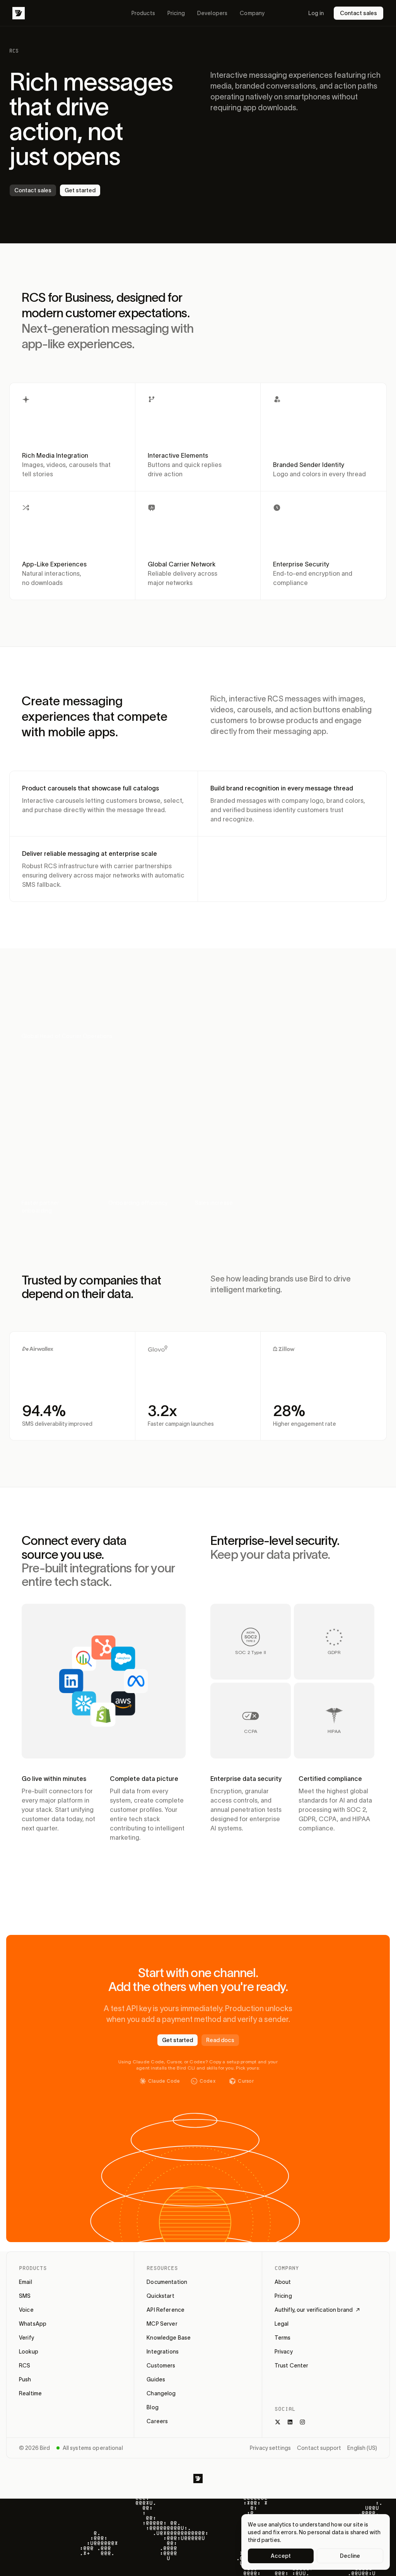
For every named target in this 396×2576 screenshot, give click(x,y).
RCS (25, 2366)
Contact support (319, 2448)
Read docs (220, 2040)
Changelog (161, 2393)
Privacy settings (270, 2448)
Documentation (167, 2282)
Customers (161, 2366)
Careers (157, 2421)
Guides (156, 2379)
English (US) (362, 2448)
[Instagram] (302, 2422)
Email (26, 2282)
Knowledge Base (169, 2338)
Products (143, 13)
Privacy (284, 2352)
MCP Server (162, 2324)
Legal (282, 2324)
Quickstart (160, 2296)
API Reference (166, 2310)
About (283, 2282)
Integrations (163, 2352)
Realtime (30, 2393)
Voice (26, 2310)
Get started (80, 190)
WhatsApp (33, 2324)
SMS (25, 2296)
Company (252, 13)
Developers (212, 13)
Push (25, 2379)
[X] (278, 2422)
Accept (281, 2556)
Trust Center (292, 2366)
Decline (350, 2556)
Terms (283, 2338)
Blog (153, 2407)
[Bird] (19, 13)
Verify (26, 2338)
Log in (316, 13)
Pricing (176, 13)
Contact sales (358, 13)
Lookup (29, 2352)
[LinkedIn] (290, 2422)
